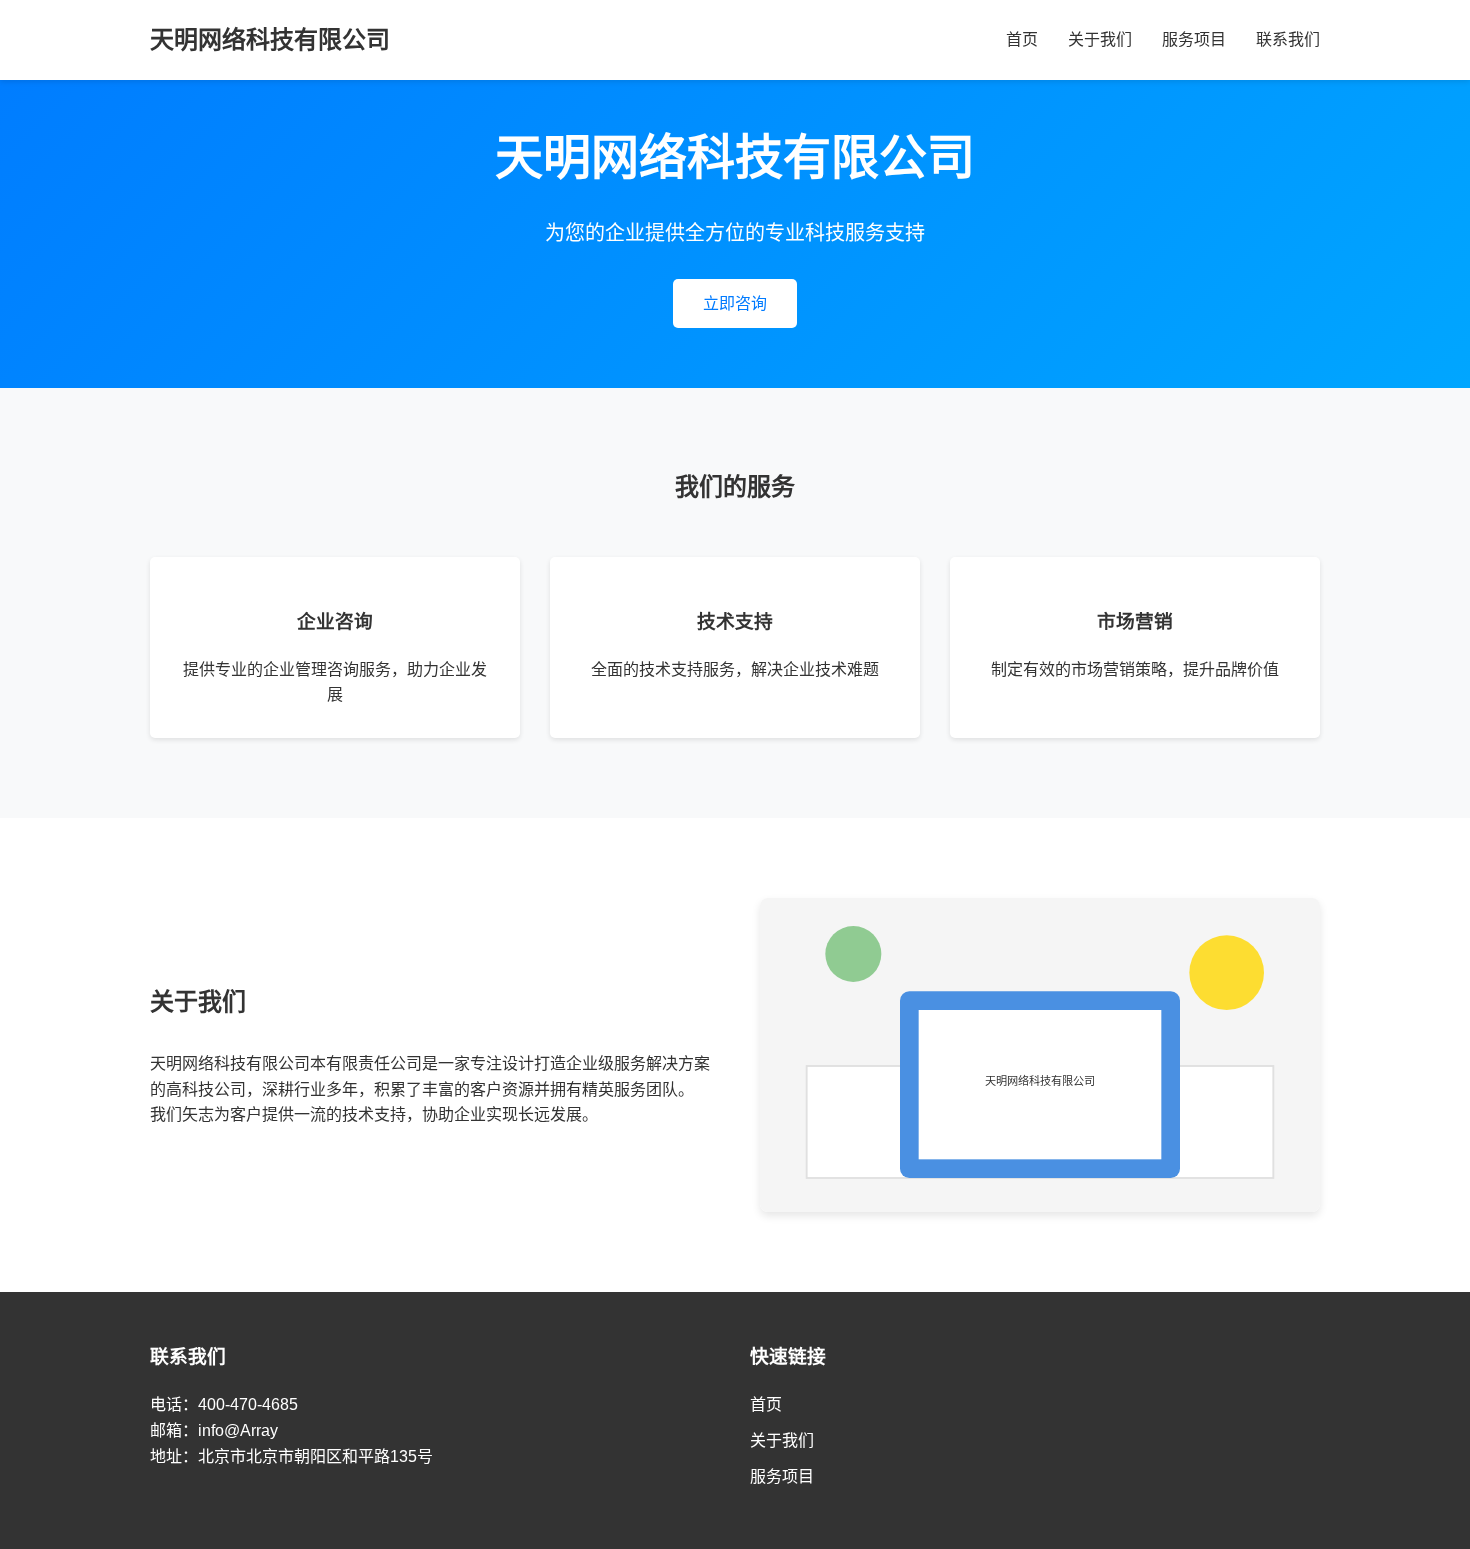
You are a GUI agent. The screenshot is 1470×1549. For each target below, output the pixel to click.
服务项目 (1194, 39)
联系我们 (1288, 39)
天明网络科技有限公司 (270, 39)
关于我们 (1100, 39)
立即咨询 (735, 303)
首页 (1022, 39)
